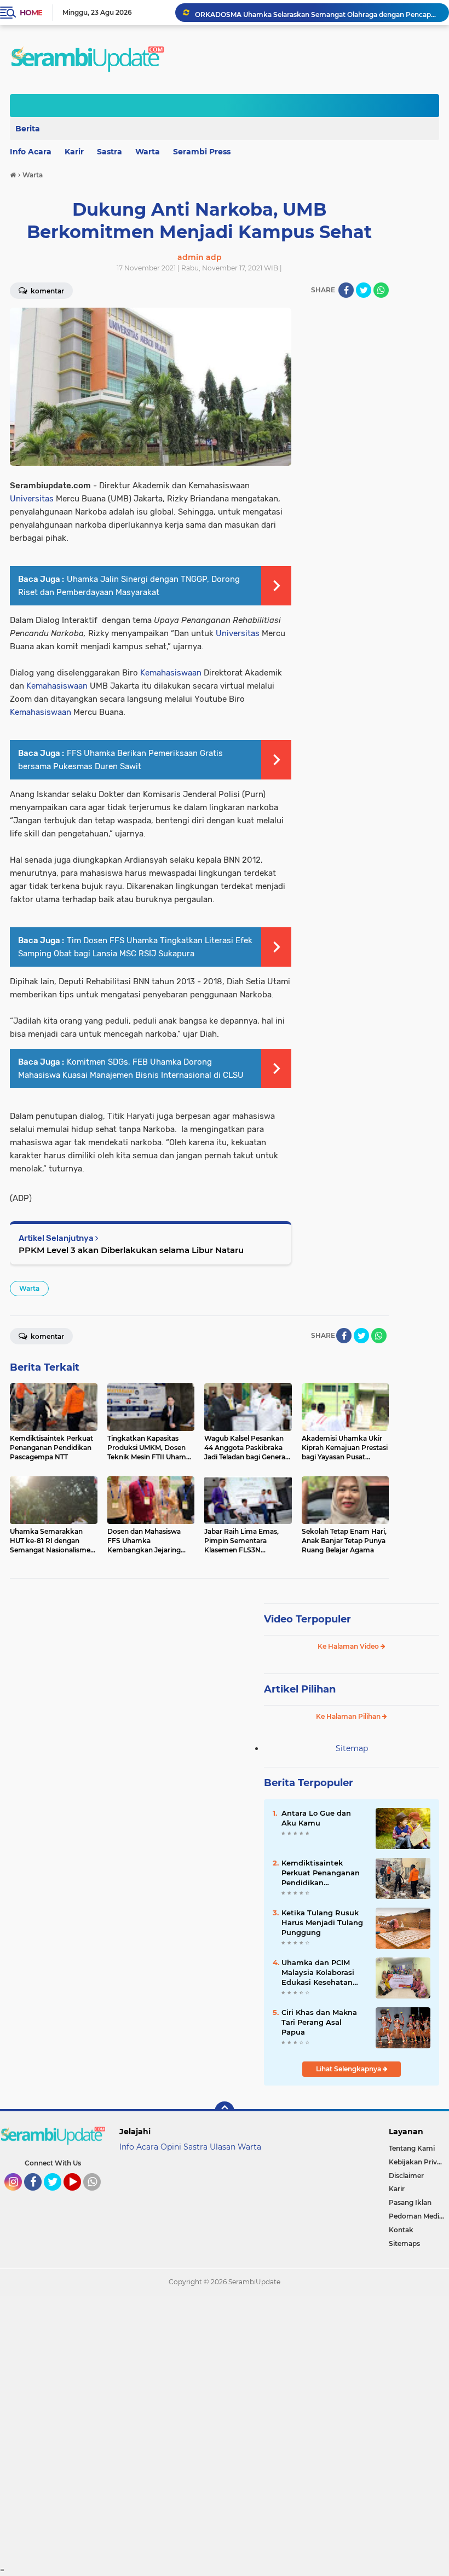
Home (31, 13)
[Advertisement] (225, 2430)
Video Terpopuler (307, 1619)
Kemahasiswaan (171, 673)
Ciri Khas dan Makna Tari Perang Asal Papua (319, 2022)
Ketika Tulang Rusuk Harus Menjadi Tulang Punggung (322, 1922)
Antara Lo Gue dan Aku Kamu (316, 1818)
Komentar (47, 1336)
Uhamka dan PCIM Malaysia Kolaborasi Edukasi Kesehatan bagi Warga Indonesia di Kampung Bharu (322, 1973)
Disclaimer (406, 2176)
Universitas (32, 499)
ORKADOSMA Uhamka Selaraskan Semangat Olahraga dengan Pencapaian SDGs (317, 12)
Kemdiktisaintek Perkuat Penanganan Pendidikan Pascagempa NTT (321, 1873)
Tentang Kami (412, 2148)
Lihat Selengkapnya (349, 2069)
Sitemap (352, 1748)
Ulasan (223, 2147)
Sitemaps (404, 2243)
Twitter (57, 2196)
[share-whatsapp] (381, 290)
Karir (74, 152)
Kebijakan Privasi (417, 2162)
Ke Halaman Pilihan (349, 1716)
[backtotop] (225, 2111)
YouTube (80, 2196)
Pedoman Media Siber (419, 2216)
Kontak (401, 2230)
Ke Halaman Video (349, 1646)
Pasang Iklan (410, 2202)
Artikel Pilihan (300, 1689)
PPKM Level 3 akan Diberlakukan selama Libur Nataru (131, 1250)
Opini (171, 2147)
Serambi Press (202, 152)
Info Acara (139, 2147)
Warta (148, 152)
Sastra (110, 152)
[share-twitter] (364, 290)
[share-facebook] (346, 290)
